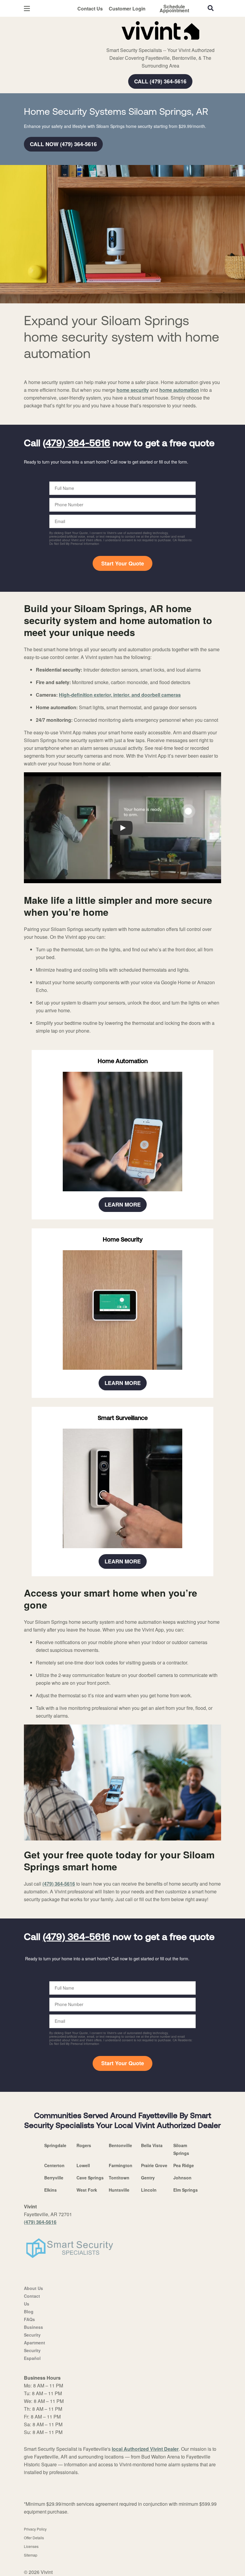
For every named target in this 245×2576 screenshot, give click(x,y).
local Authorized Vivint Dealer (145, 2449)
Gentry (148, 2178)
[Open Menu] (27, 9)
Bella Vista (152, 2145)
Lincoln (149, 2190)
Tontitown (119, 2178)
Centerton (54, 2165)
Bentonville (120, 2145)
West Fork (87, 2190)
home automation (179, 390)
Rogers (84, 2145)
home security (133, 390)
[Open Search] (211, 8)
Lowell (83, 2165)
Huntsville (119, 2190)
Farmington (121, 2165)
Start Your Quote (123, 563)
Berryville (54, 2178)
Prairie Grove (154, 2165)
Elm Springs (186, 2190)
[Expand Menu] (105, 42)
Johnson (182, 2178)
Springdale (55, 2145)
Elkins (50, 2190)
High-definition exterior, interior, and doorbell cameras (120, 695)
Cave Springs (90, 2178)
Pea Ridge (184, 2165)
